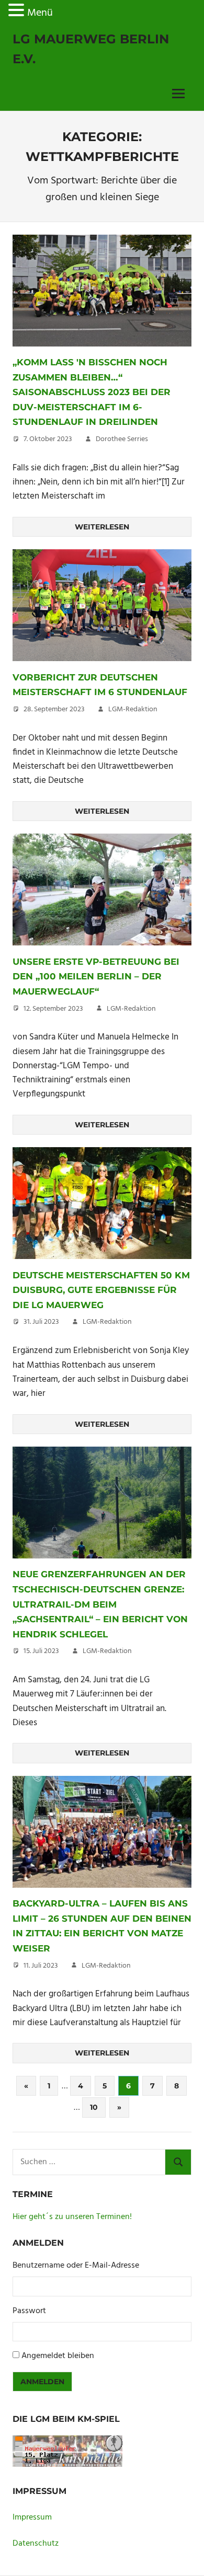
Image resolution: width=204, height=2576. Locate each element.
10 (94, 2107)
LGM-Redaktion (133, 709)
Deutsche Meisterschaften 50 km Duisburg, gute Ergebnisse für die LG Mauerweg (101, 1290)
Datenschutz (36, 2544)
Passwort (29, 2311)
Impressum (32, 2517)
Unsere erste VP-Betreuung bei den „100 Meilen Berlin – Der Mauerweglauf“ (96, 977)
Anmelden (42, 2382)
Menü (40, 13)
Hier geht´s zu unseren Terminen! (72, 2217)
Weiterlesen (102, 527)
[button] (18, 13)
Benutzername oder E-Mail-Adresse (76, 2266)
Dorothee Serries (122, 439)
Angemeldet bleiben (58, 2356)
